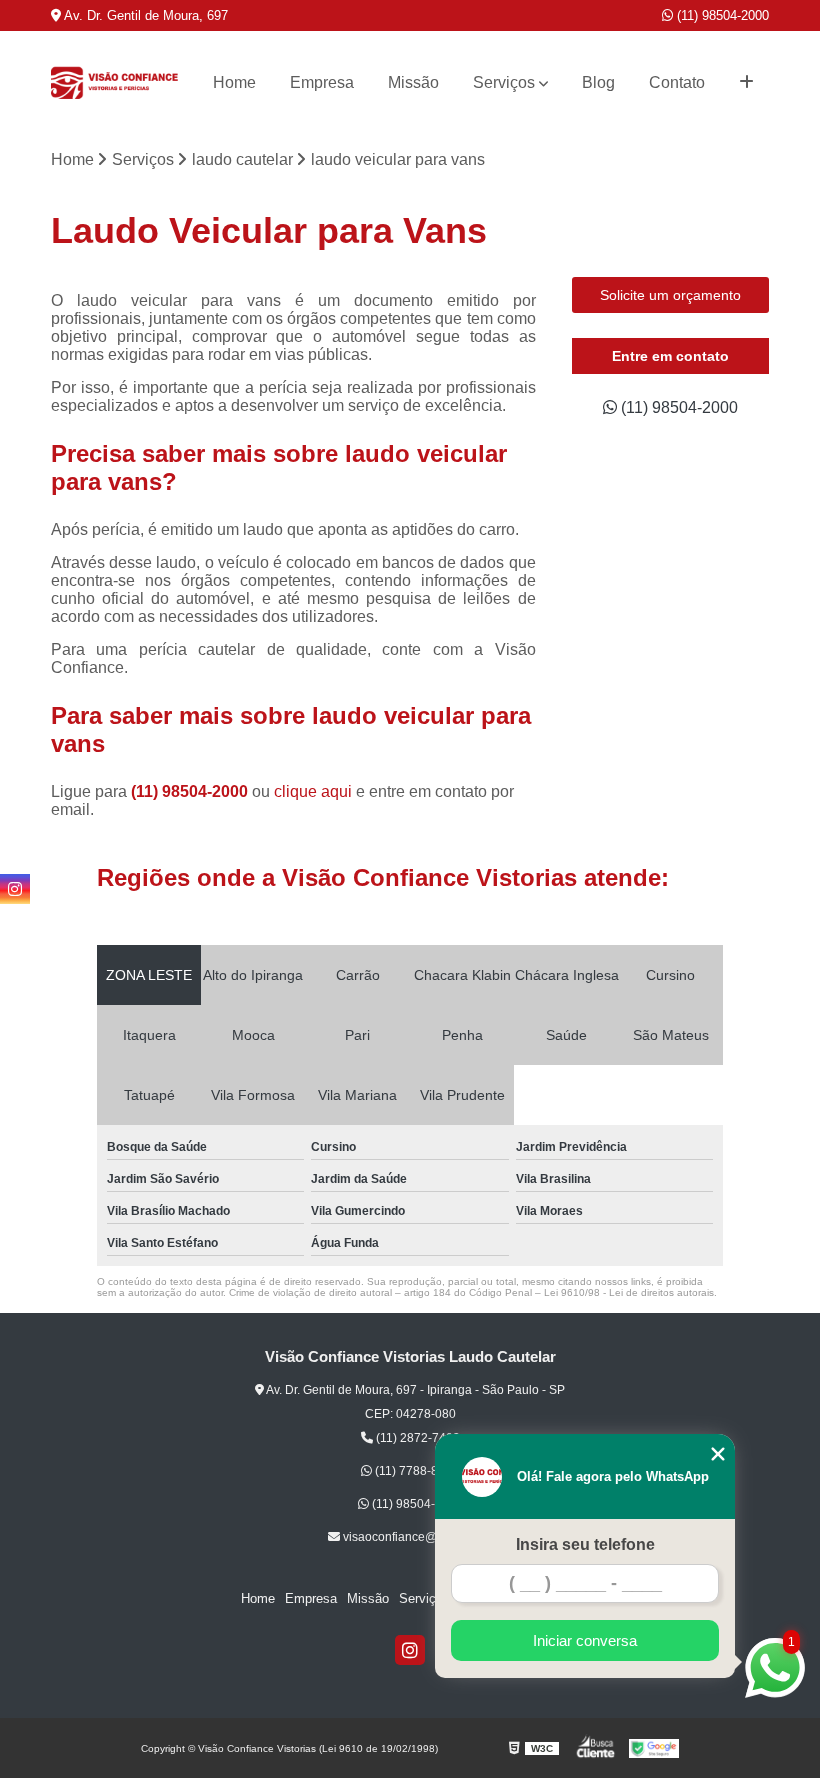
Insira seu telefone (585, 1544)
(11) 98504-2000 (721, 15)
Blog (598, 82)
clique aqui (313, 791)
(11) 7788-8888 (415, 1471)
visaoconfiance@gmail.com (416, 1537)
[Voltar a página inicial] (114, 83)
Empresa (322, 82)
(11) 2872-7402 (416, 1438)
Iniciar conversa (585, 1640)
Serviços (504, 82)
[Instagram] (410, 1650)
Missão (413, 82)
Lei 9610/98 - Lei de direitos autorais (629, 1292)
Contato (677, 82)
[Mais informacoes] (746, 83)
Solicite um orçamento (670, 295)
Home (234, 82)
